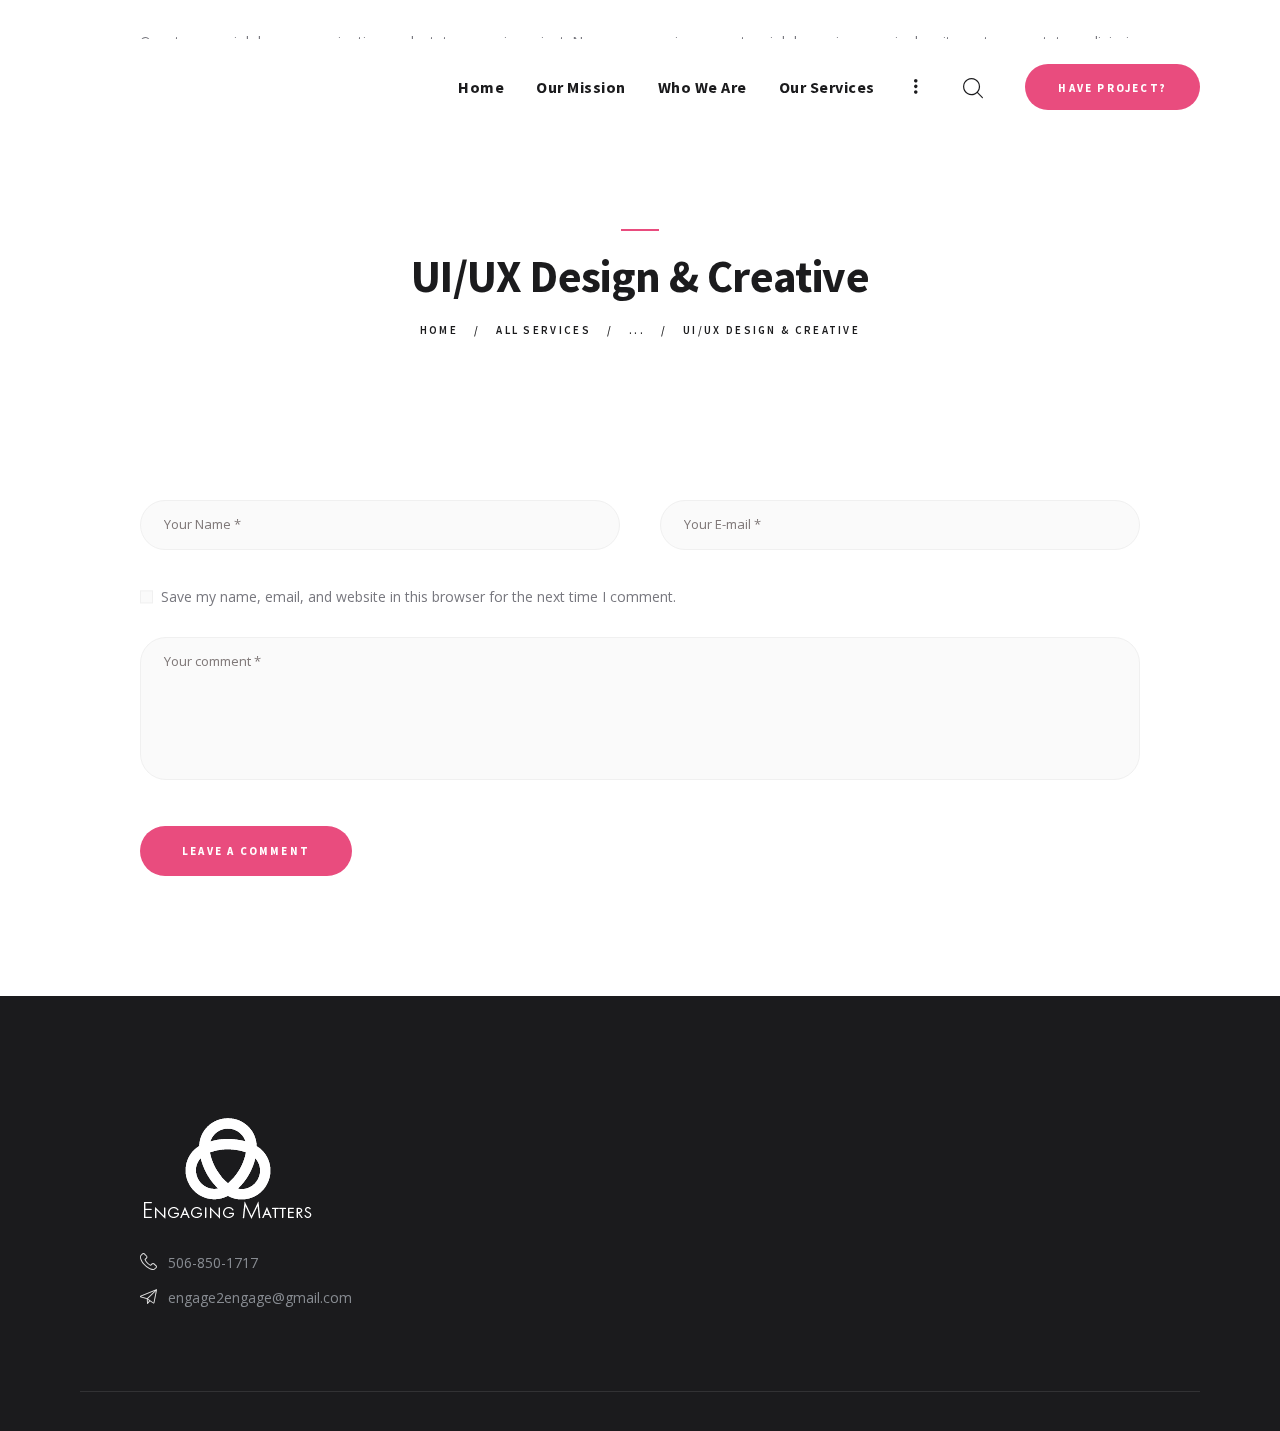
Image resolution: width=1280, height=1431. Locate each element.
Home (439, 330)
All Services (543, 330)
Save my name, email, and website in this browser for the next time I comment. (418, 596)
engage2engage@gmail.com (260, 1297)
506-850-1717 (213, 1262)
